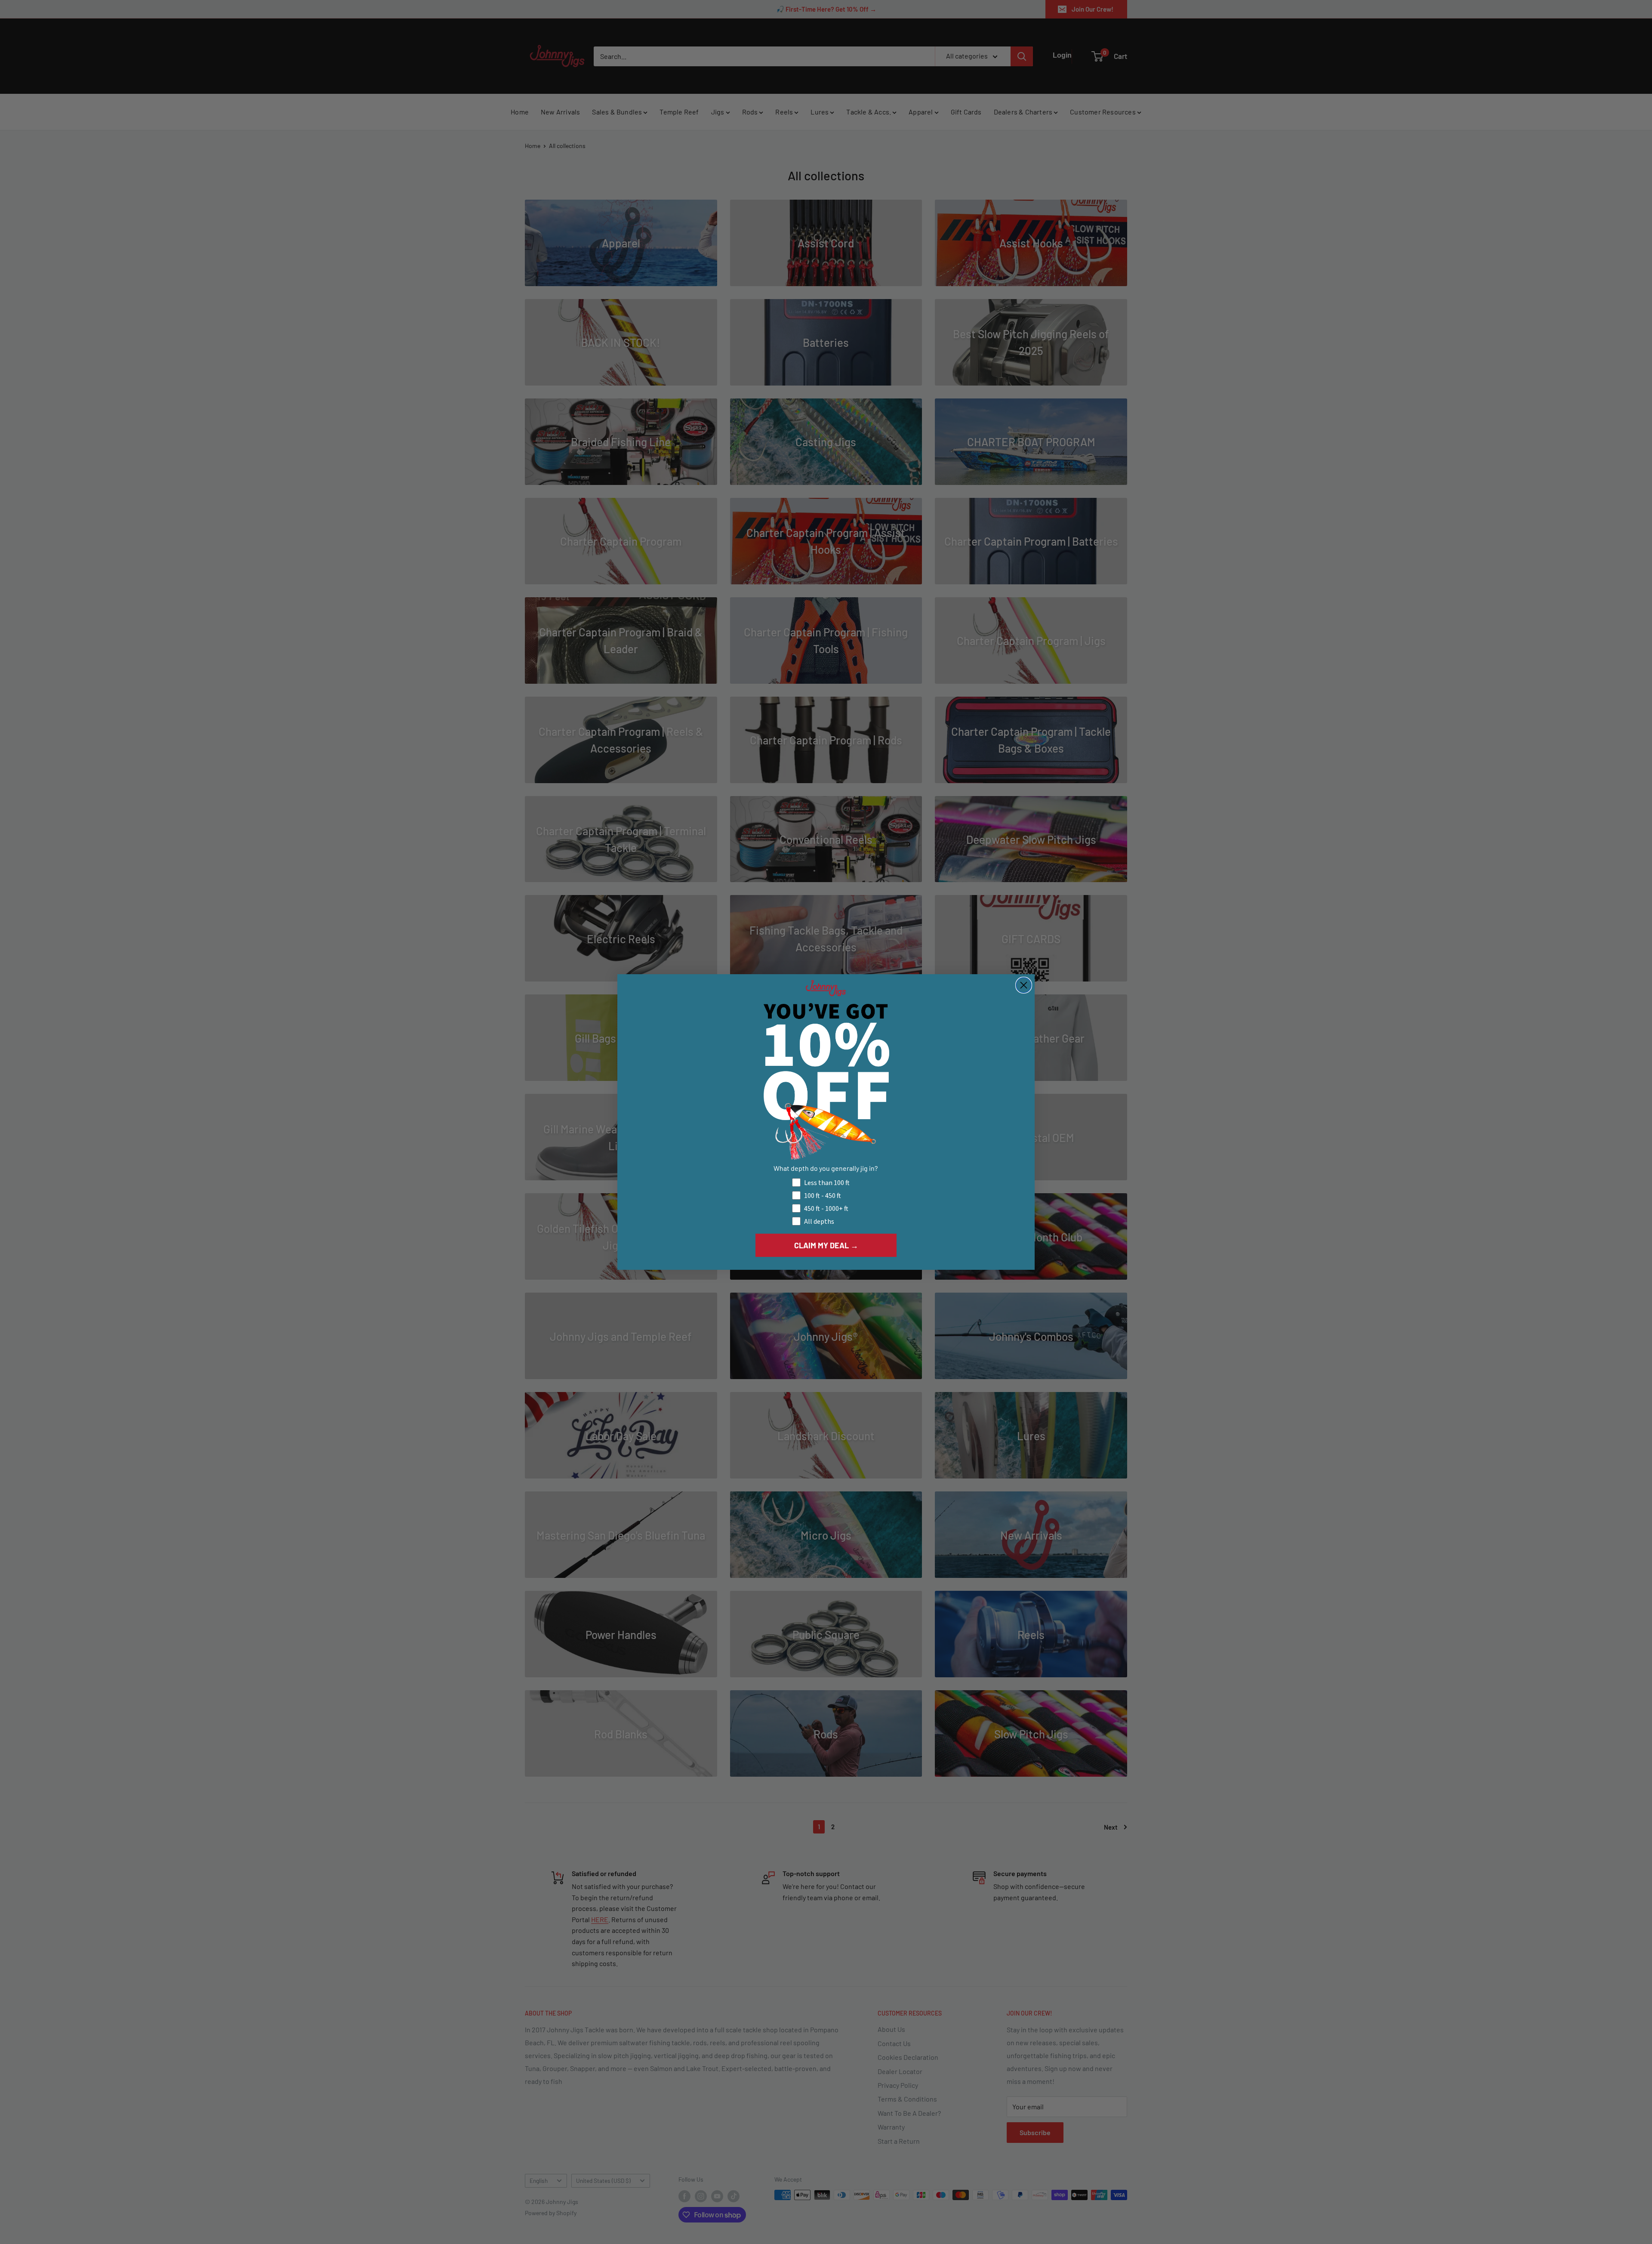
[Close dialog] (1024, 985)
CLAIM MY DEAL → (826, 1245)
